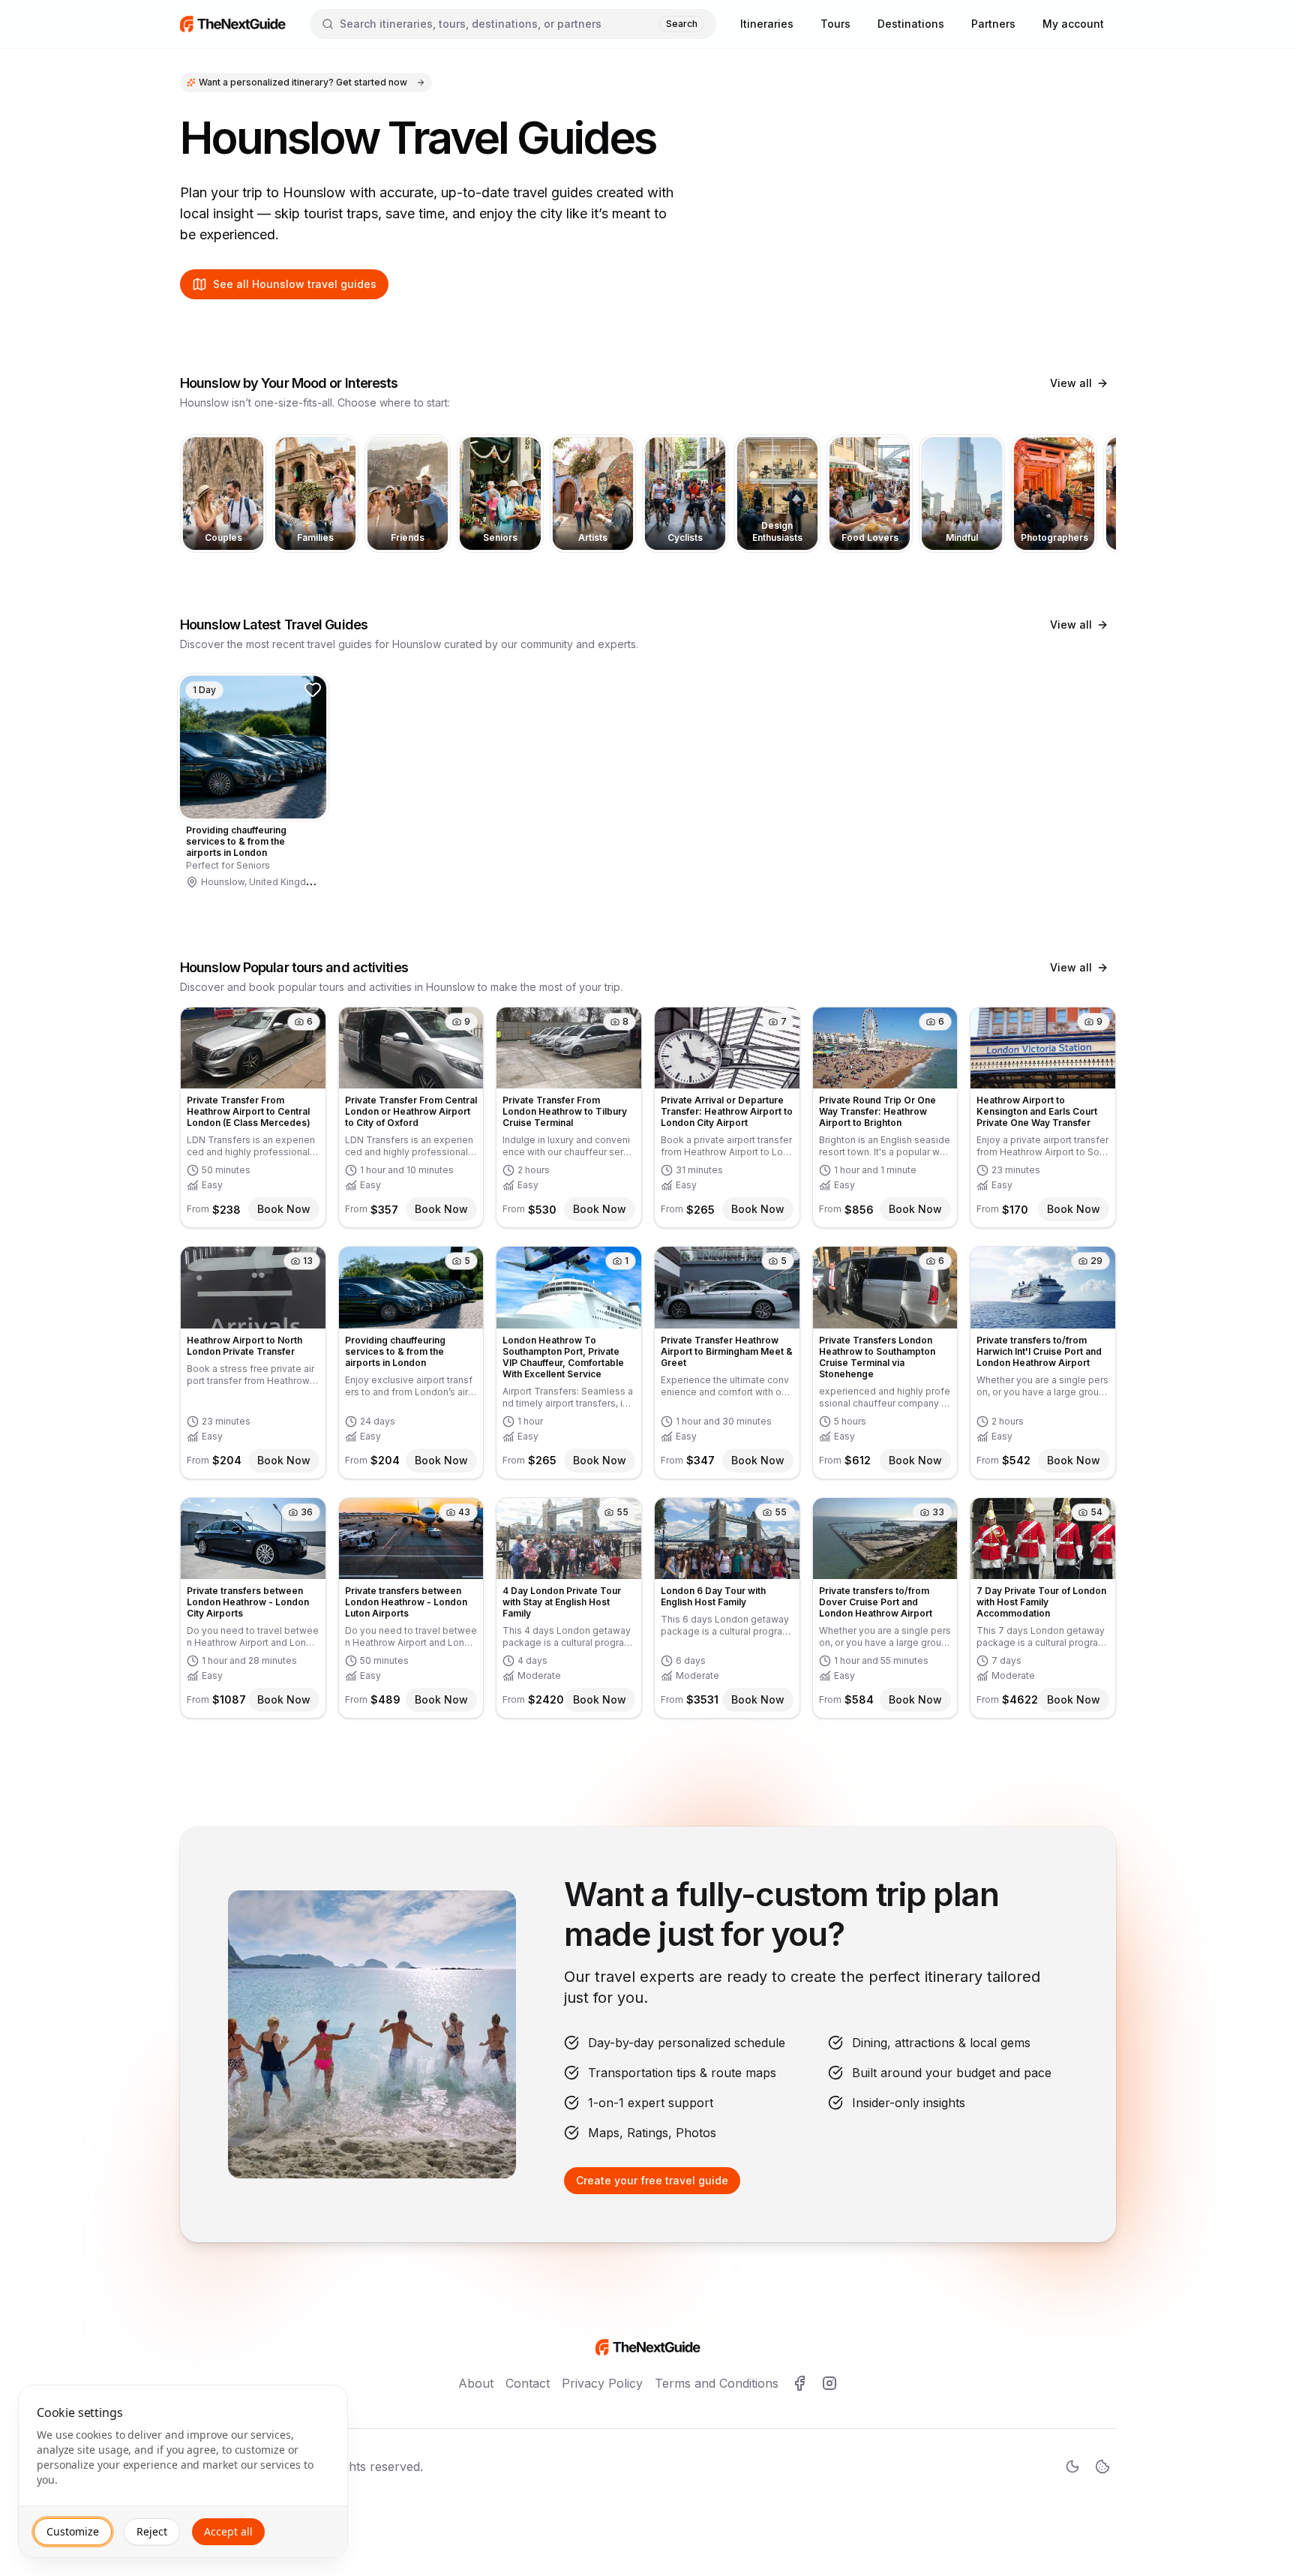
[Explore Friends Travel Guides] (408, 494)
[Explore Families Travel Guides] (315, 494)
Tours (835, 24)
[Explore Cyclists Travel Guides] (685, 494)
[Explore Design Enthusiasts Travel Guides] (777, 494)
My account (1073, 24)
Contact (528, 2383)
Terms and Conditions (717, 2383)
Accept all (228, 2531)
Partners (993, 24)
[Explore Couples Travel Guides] (223, 494)
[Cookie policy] (1102, 2466)
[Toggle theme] (1072, 2466)
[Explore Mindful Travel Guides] (962, 494)
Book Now (284, 1209)
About (476, 2383)
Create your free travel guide (652, 2180)
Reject (152, 2531)
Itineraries (767, 24)
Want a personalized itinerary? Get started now (303, 82)
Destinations (911, 24)
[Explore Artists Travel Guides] (593, 494)
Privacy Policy (602, 2383)
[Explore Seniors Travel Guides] (500, 494)
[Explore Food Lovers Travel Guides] (870, 494)
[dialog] (183, 2471)
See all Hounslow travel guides (295, 284)
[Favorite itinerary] (313, 689)
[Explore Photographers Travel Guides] (1054, 494)
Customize (73, 2531)
